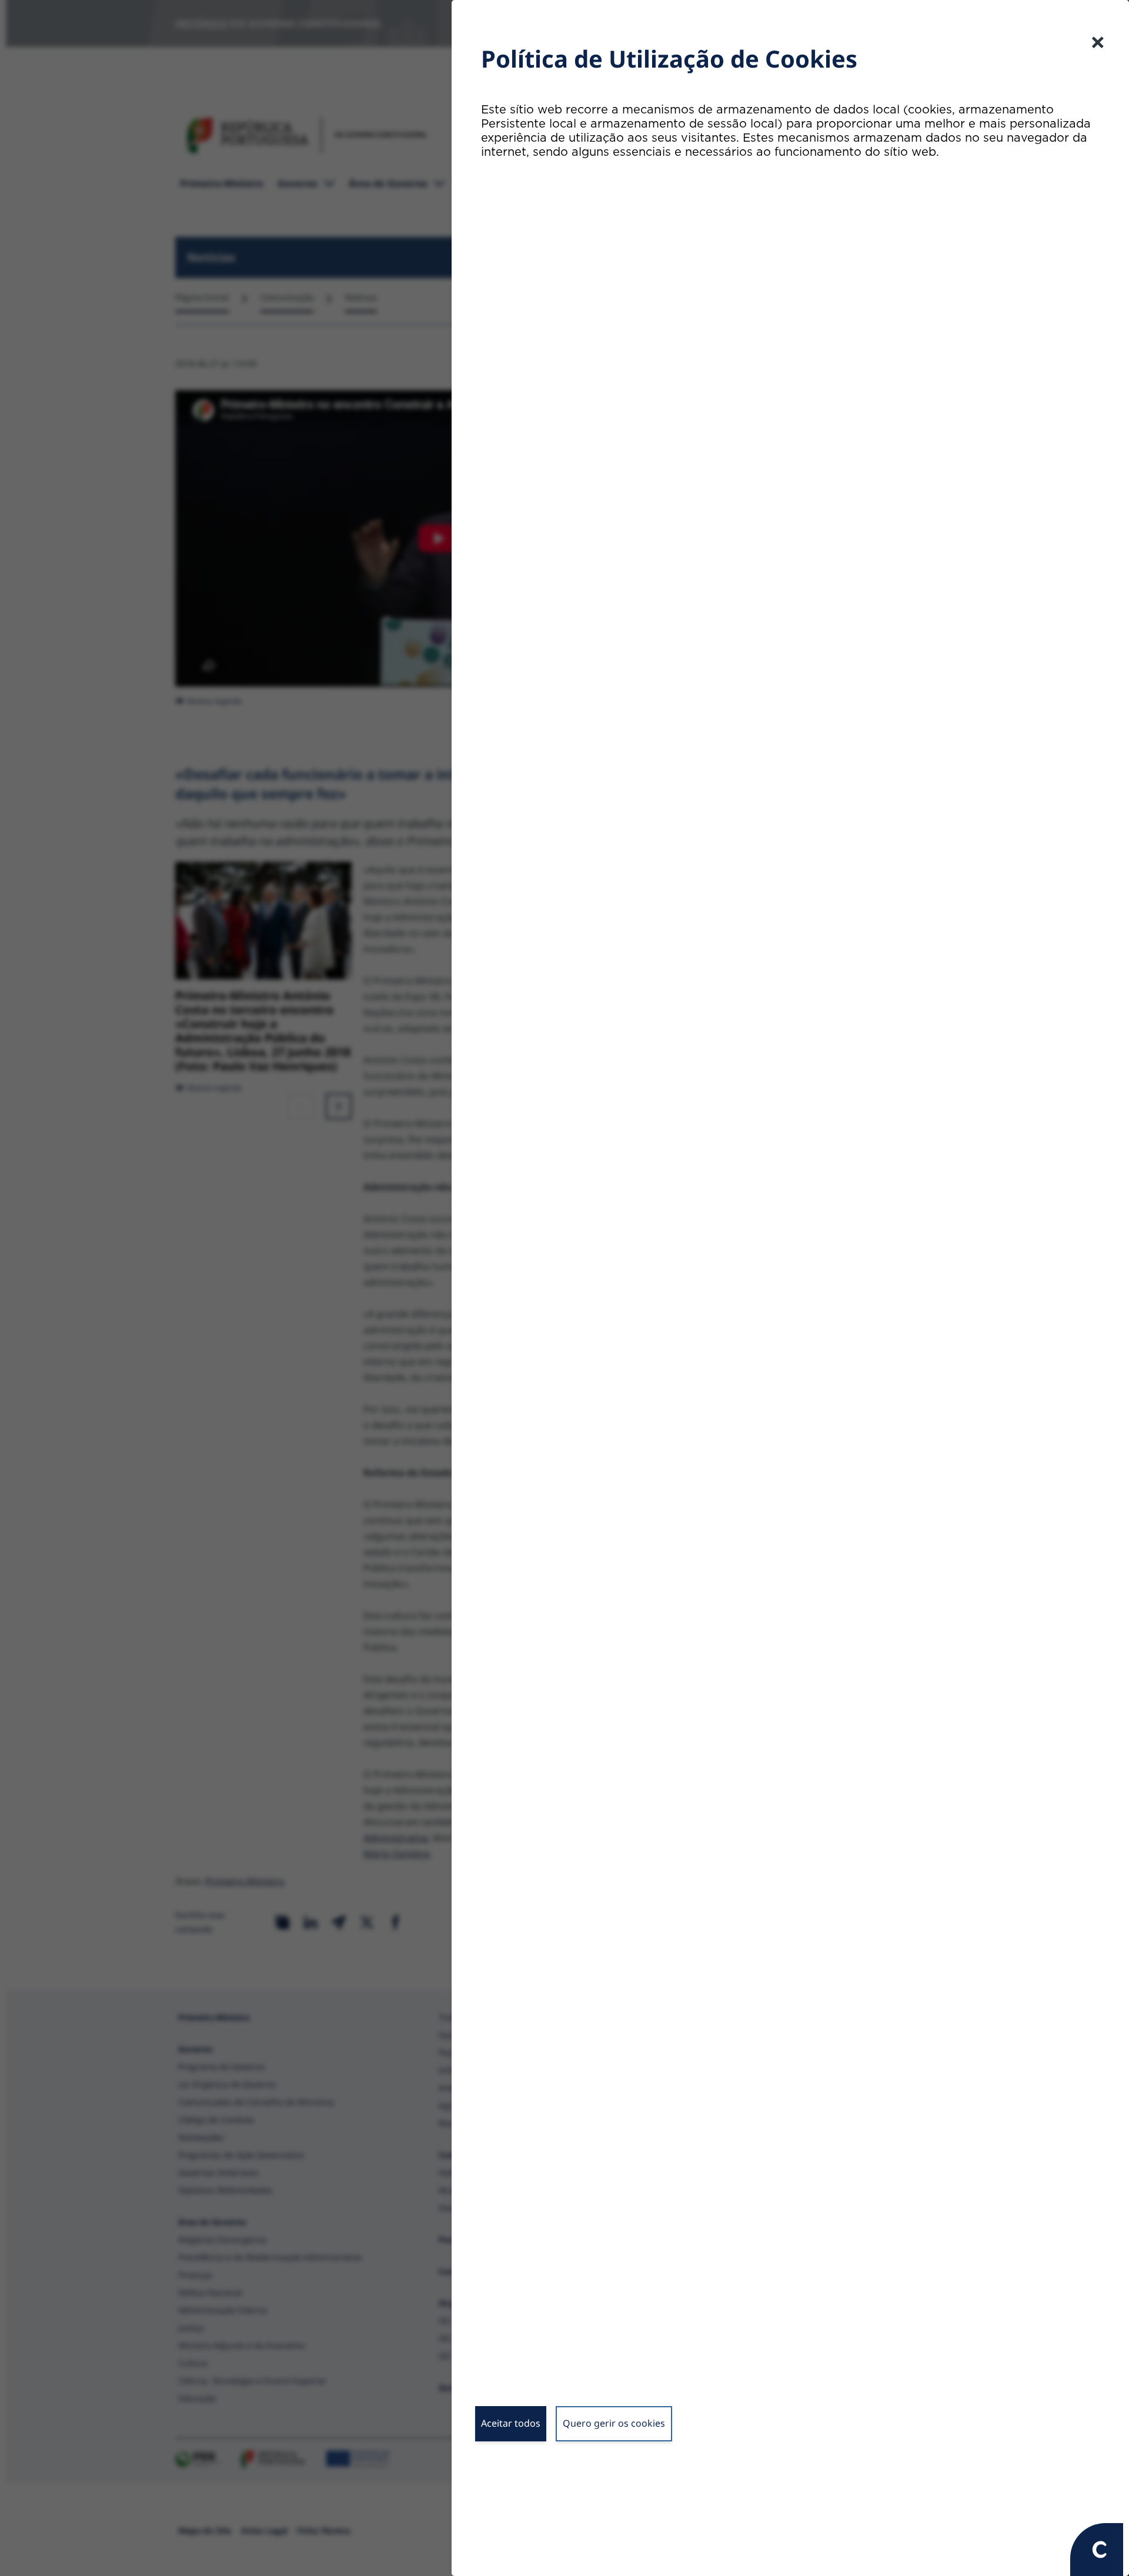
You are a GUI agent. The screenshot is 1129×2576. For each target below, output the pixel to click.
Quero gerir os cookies (614, 2423)
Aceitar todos (511, 2423)
